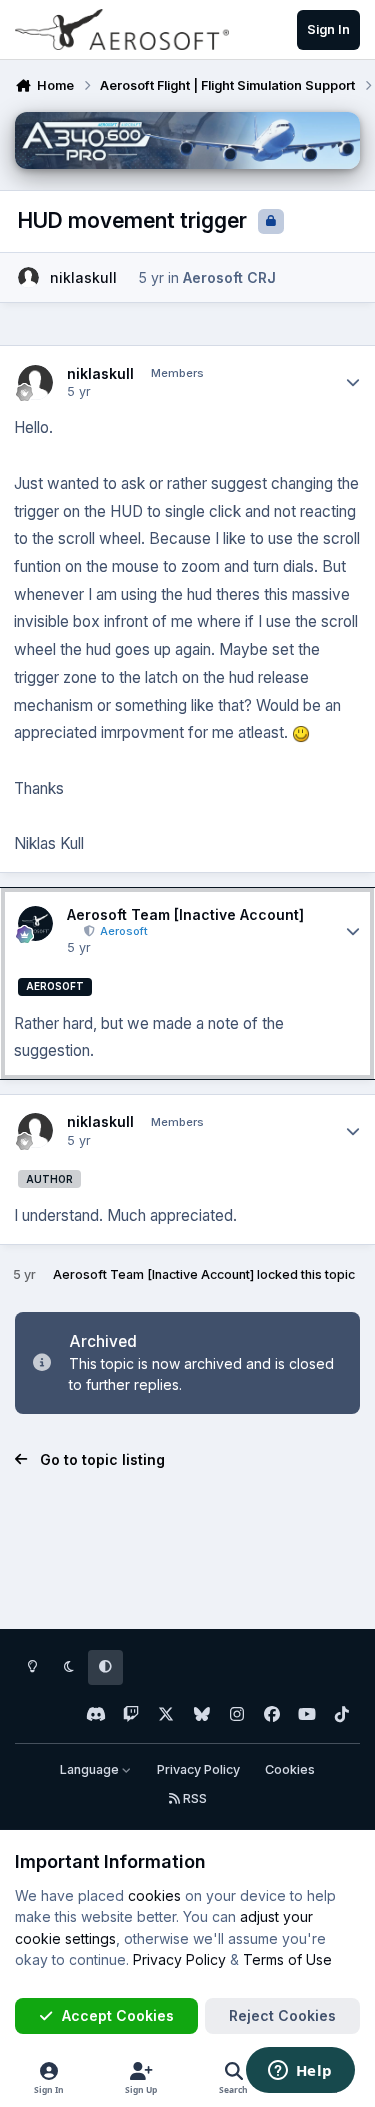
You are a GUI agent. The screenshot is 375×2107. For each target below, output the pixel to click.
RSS (193, 1798)
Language (91, 1769)
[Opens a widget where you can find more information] (300, 2072)
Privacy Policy (198, 1769)
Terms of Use (287, 1959)
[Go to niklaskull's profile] (28, 277)
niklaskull (83, 277)
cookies (154, 1895)
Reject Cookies (282, 2015)
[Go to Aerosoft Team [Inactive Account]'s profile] (35, 923)
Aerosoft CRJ (229, 277)
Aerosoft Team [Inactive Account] (185, 914)
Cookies (290, 1769)
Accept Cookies (118, 2015)
